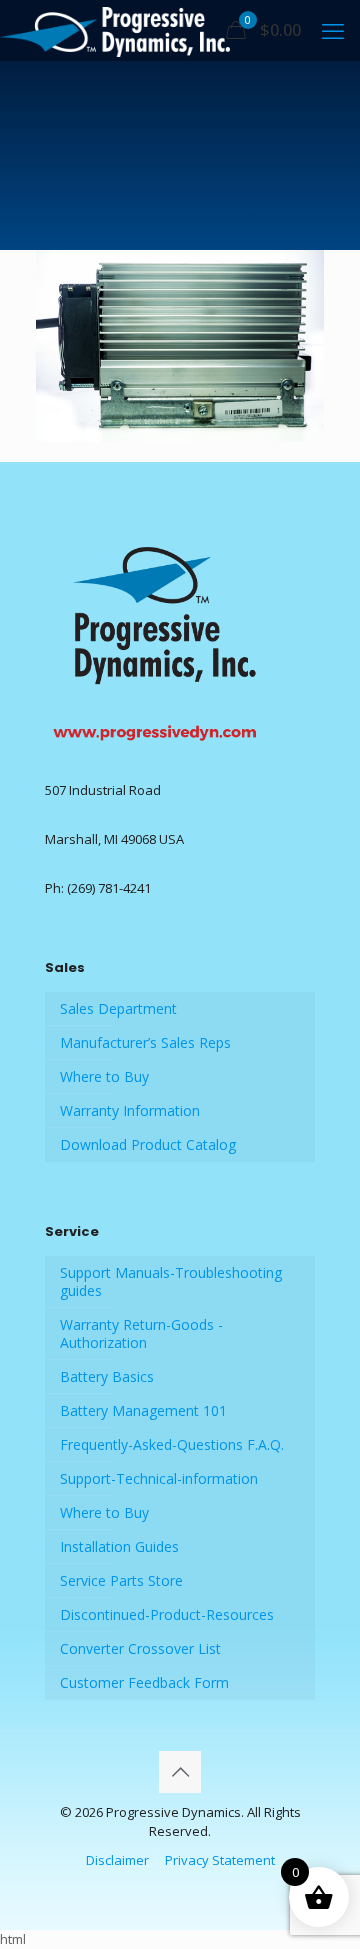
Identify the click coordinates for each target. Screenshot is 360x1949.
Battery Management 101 (143, 1410)
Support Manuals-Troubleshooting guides (171, 1281)
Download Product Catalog (148, 1144)
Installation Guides (119, 1546)
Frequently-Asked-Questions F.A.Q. (172, 1444)
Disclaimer (117, 1860)
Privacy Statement (220, 1860)
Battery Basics (107, 1376)
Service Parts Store (121, 1580)
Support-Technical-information (159, 1478)
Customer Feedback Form (144, 1682)
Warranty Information (130, 1110)
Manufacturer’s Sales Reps (145, 1042)
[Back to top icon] (180, 1772)
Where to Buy (104, 1076)
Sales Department (118, 1008)
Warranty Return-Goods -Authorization (141, 1333)
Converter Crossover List (140, 1648)
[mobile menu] (333, 30)
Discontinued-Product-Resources (167, 1614)
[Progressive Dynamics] (115, 30)
